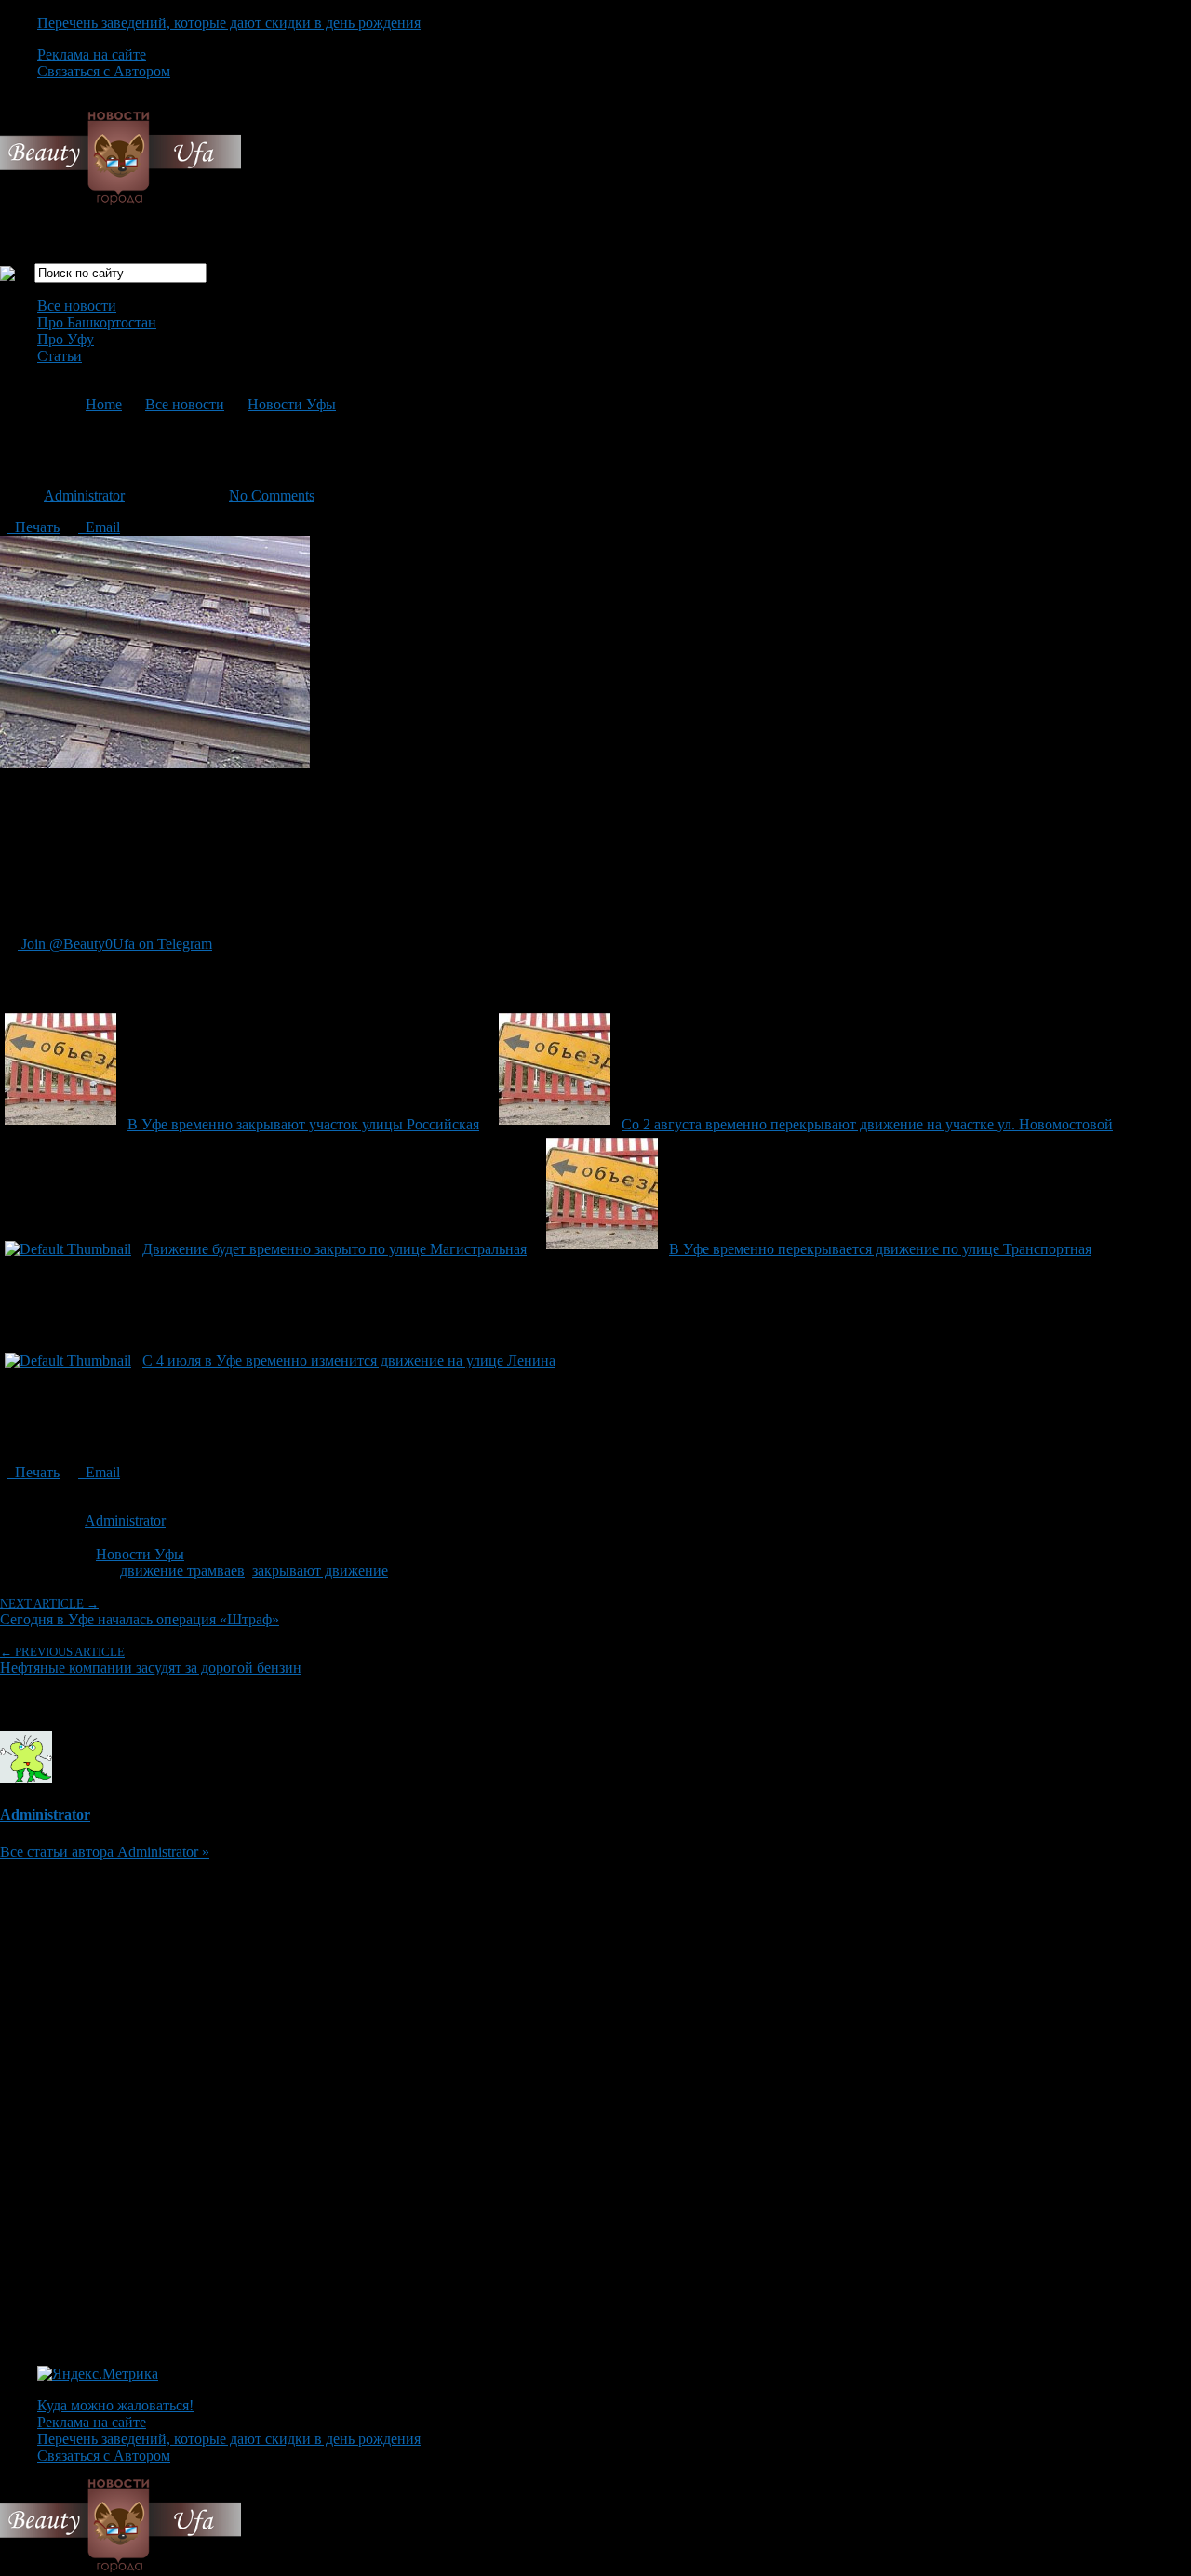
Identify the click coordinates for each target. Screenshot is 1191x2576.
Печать (33, 527)
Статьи (60, 356)
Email (99, 527)
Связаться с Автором (104, 71)
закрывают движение (320, 1571)
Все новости (77, 306)
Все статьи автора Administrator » (105, 1852)
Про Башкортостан (97, 322)
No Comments (272, 495)
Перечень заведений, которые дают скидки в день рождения (229, 23)
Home (104, 404)
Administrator (84, 495)
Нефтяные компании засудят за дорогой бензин (151, 1660)
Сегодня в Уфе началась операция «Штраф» (140, 1612)
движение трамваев (182, 1571)
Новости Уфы (292, 404)
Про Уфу (66, 339)
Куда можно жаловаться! (115, 2405)
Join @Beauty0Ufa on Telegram (115, 944)
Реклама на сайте (92, 54)
